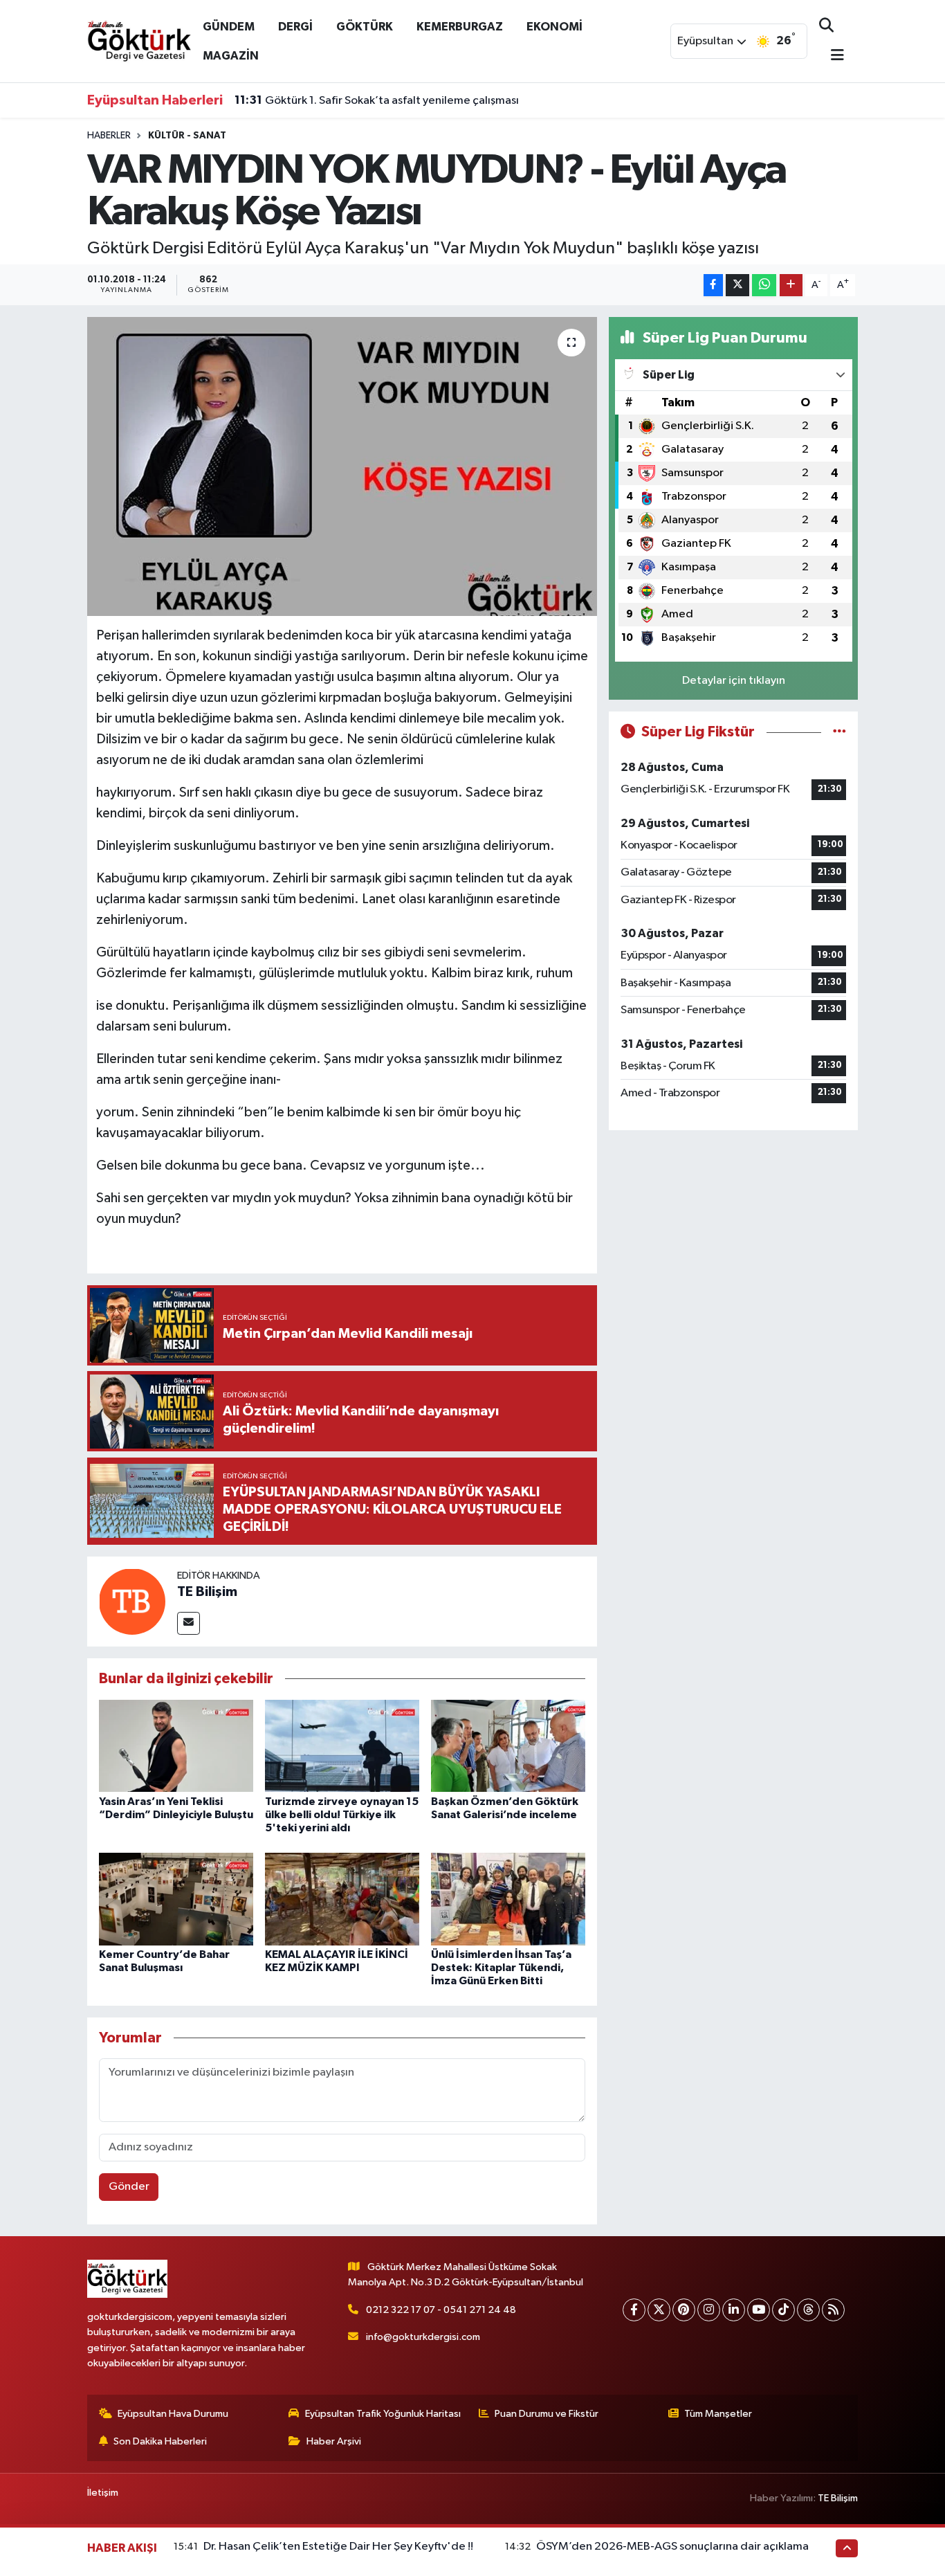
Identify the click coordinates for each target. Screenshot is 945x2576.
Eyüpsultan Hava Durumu (173, 2414)
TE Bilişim (207, 1592)
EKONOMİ (554, 27)
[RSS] (833, 2310)
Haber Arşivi (334, 2441)
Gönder (129, 2187)
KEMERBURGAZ (460, 27)
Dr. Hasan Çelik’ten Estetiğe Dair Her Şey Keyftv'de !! (338, 2547)
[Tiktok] (783, 2310)
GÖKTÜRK (365, 27)
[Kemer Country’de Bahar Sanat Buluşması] (176, 1899)
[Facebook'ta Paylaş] (713, 285)
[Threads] (808, 2310)
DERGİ (295, 27)
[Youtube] (759, 2310)
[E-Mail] (189, 1623)
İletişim (103, 2493)
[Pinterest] (684, 2310)
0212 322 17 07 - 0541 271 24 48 (441, 2310)
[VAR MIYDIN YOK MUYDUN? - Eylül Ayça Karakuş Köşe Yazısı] (342, 466)
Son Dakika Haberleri (160, 2441)
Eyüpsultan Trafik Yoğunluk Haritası (383, 2414)
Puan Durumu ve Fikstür (547, 2414)
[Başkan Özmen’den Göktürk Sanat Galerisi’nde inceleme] (508, 1746)
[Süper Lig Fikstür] (840, 732)
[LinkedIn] (734, 2310)
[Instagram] (709, 2310)
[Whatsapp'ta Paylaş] (764, 285)
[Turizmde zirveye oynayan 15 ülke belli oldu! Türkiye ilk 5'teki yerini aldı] (342, 1746)
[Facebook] (634, 2310)
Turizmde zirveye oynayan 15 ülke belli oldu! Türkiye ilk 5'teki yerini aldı (342, 1815)
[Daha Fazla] (791, 285)
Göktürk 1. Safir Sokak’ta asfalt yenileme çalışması (377, 100)
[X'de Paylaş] (737, 285)
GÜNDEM (229, 27)
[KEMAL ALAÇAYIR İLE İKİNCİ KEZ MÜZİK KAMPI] (342, 1899)
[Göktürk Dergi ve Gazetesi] (139, 40)
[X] (659, 2310)
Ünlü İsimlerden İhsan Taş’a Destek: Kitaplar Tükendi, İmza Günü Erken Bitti (501, 1968)
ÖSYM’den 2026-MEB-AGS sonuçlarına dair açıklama (672, 2547)
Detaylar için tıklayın (734, 681)
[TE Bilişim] (132, 1601)
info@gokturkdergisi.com (423, 2337)
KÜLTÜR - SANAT (187, 136)
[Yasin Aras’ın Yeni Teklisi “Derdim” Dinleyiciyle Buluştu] (176, 1746)
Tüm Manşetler (718, 2414)
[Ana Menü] (832, 56)
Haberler (109, 136)
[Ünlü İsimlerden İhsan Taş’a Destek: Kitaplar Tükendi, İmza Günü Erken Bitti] (508, 1899)
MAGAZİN (231, 56)
